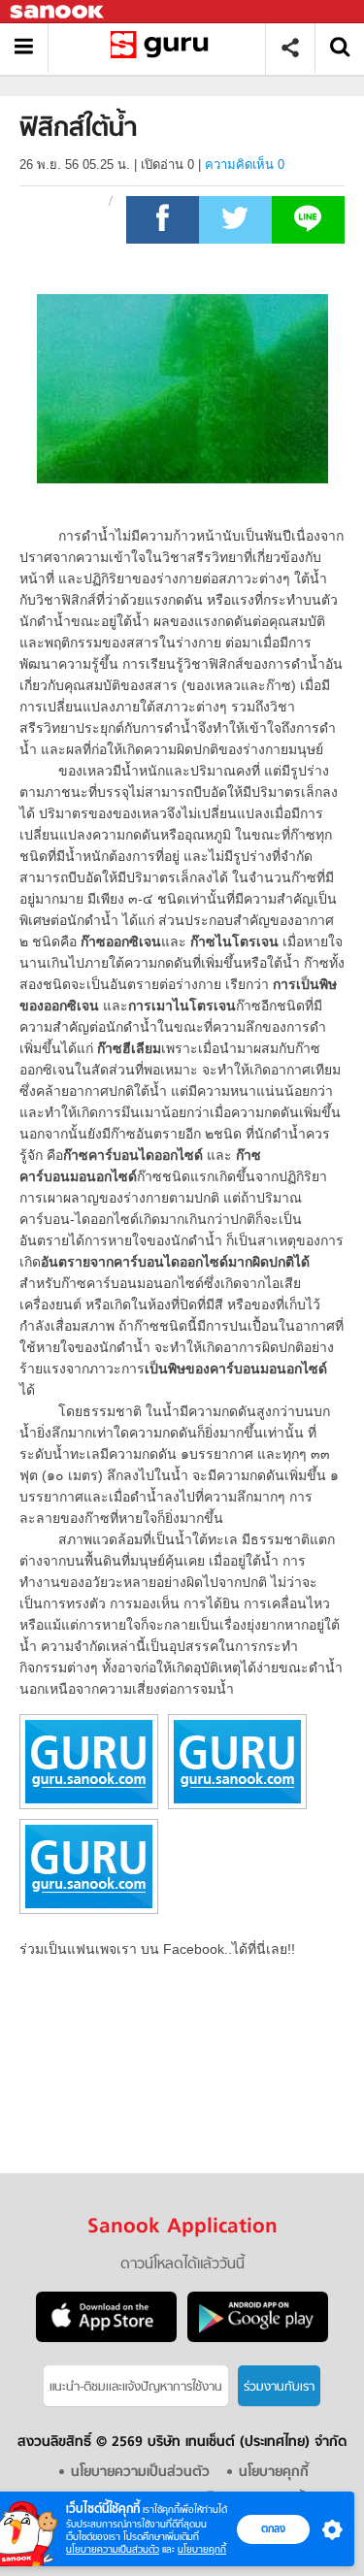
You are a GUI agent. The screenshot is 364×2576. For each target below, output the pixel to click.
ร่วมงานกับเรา (279, 2387)
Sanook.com (58, 12)
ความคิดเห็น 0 (245, 165)
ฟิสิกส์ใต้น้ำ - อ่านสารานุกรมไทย (164, 48)
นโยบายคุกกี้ (202, 2549)
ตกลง (273, 2528)
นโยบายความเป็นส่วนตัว (113, 2549)
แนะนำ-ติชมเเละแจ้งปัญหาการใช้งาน (136, 2387)
